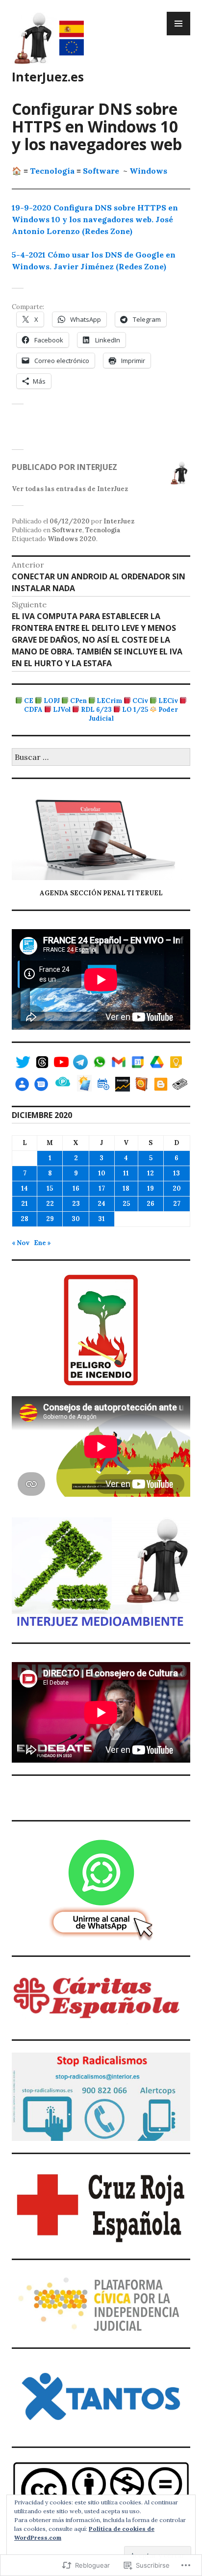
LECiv (168, 701)
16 (76, 1188)
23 (76, 1204)
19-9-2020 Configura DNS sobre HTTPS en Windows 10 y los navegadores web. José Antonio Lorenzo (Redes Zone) (95, 219)
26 (151, 1204)
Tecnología (52, 171)
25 (126, 1204)
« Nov (21, 1243)
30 (76, 1219)
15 (50, 1188)
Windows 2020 (72, 539)
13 (177, 1173)
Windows (148, 171)
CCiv (140, 701)
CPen (78, 701)
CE (29, 701)
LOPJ (52, 701)
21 (25, 1204)
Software (101, 171)
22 (50, 1204)
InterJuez (119, 521)
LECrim (109, 701)
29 (50, 1219)
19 (151, 1188)
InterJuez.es (48, 77)
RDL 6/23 (96, 710)
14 (25, 1188)
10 (102, 1173)
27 (177, 1204)
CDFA (33, 710)
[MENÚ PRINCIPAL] (178, 24)
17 (102, 1188)
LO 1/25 (135, 710)
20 (177, 1188)
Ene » (42, 1243)
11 (126, 1173)
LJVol (62, 710)
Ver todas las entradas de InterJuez (70, 489)
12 (151, 1173)
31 (101, 1219)
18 (126, 1188)
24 (101, 1204)
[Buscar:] (101, 758)
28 (25, 1219)
